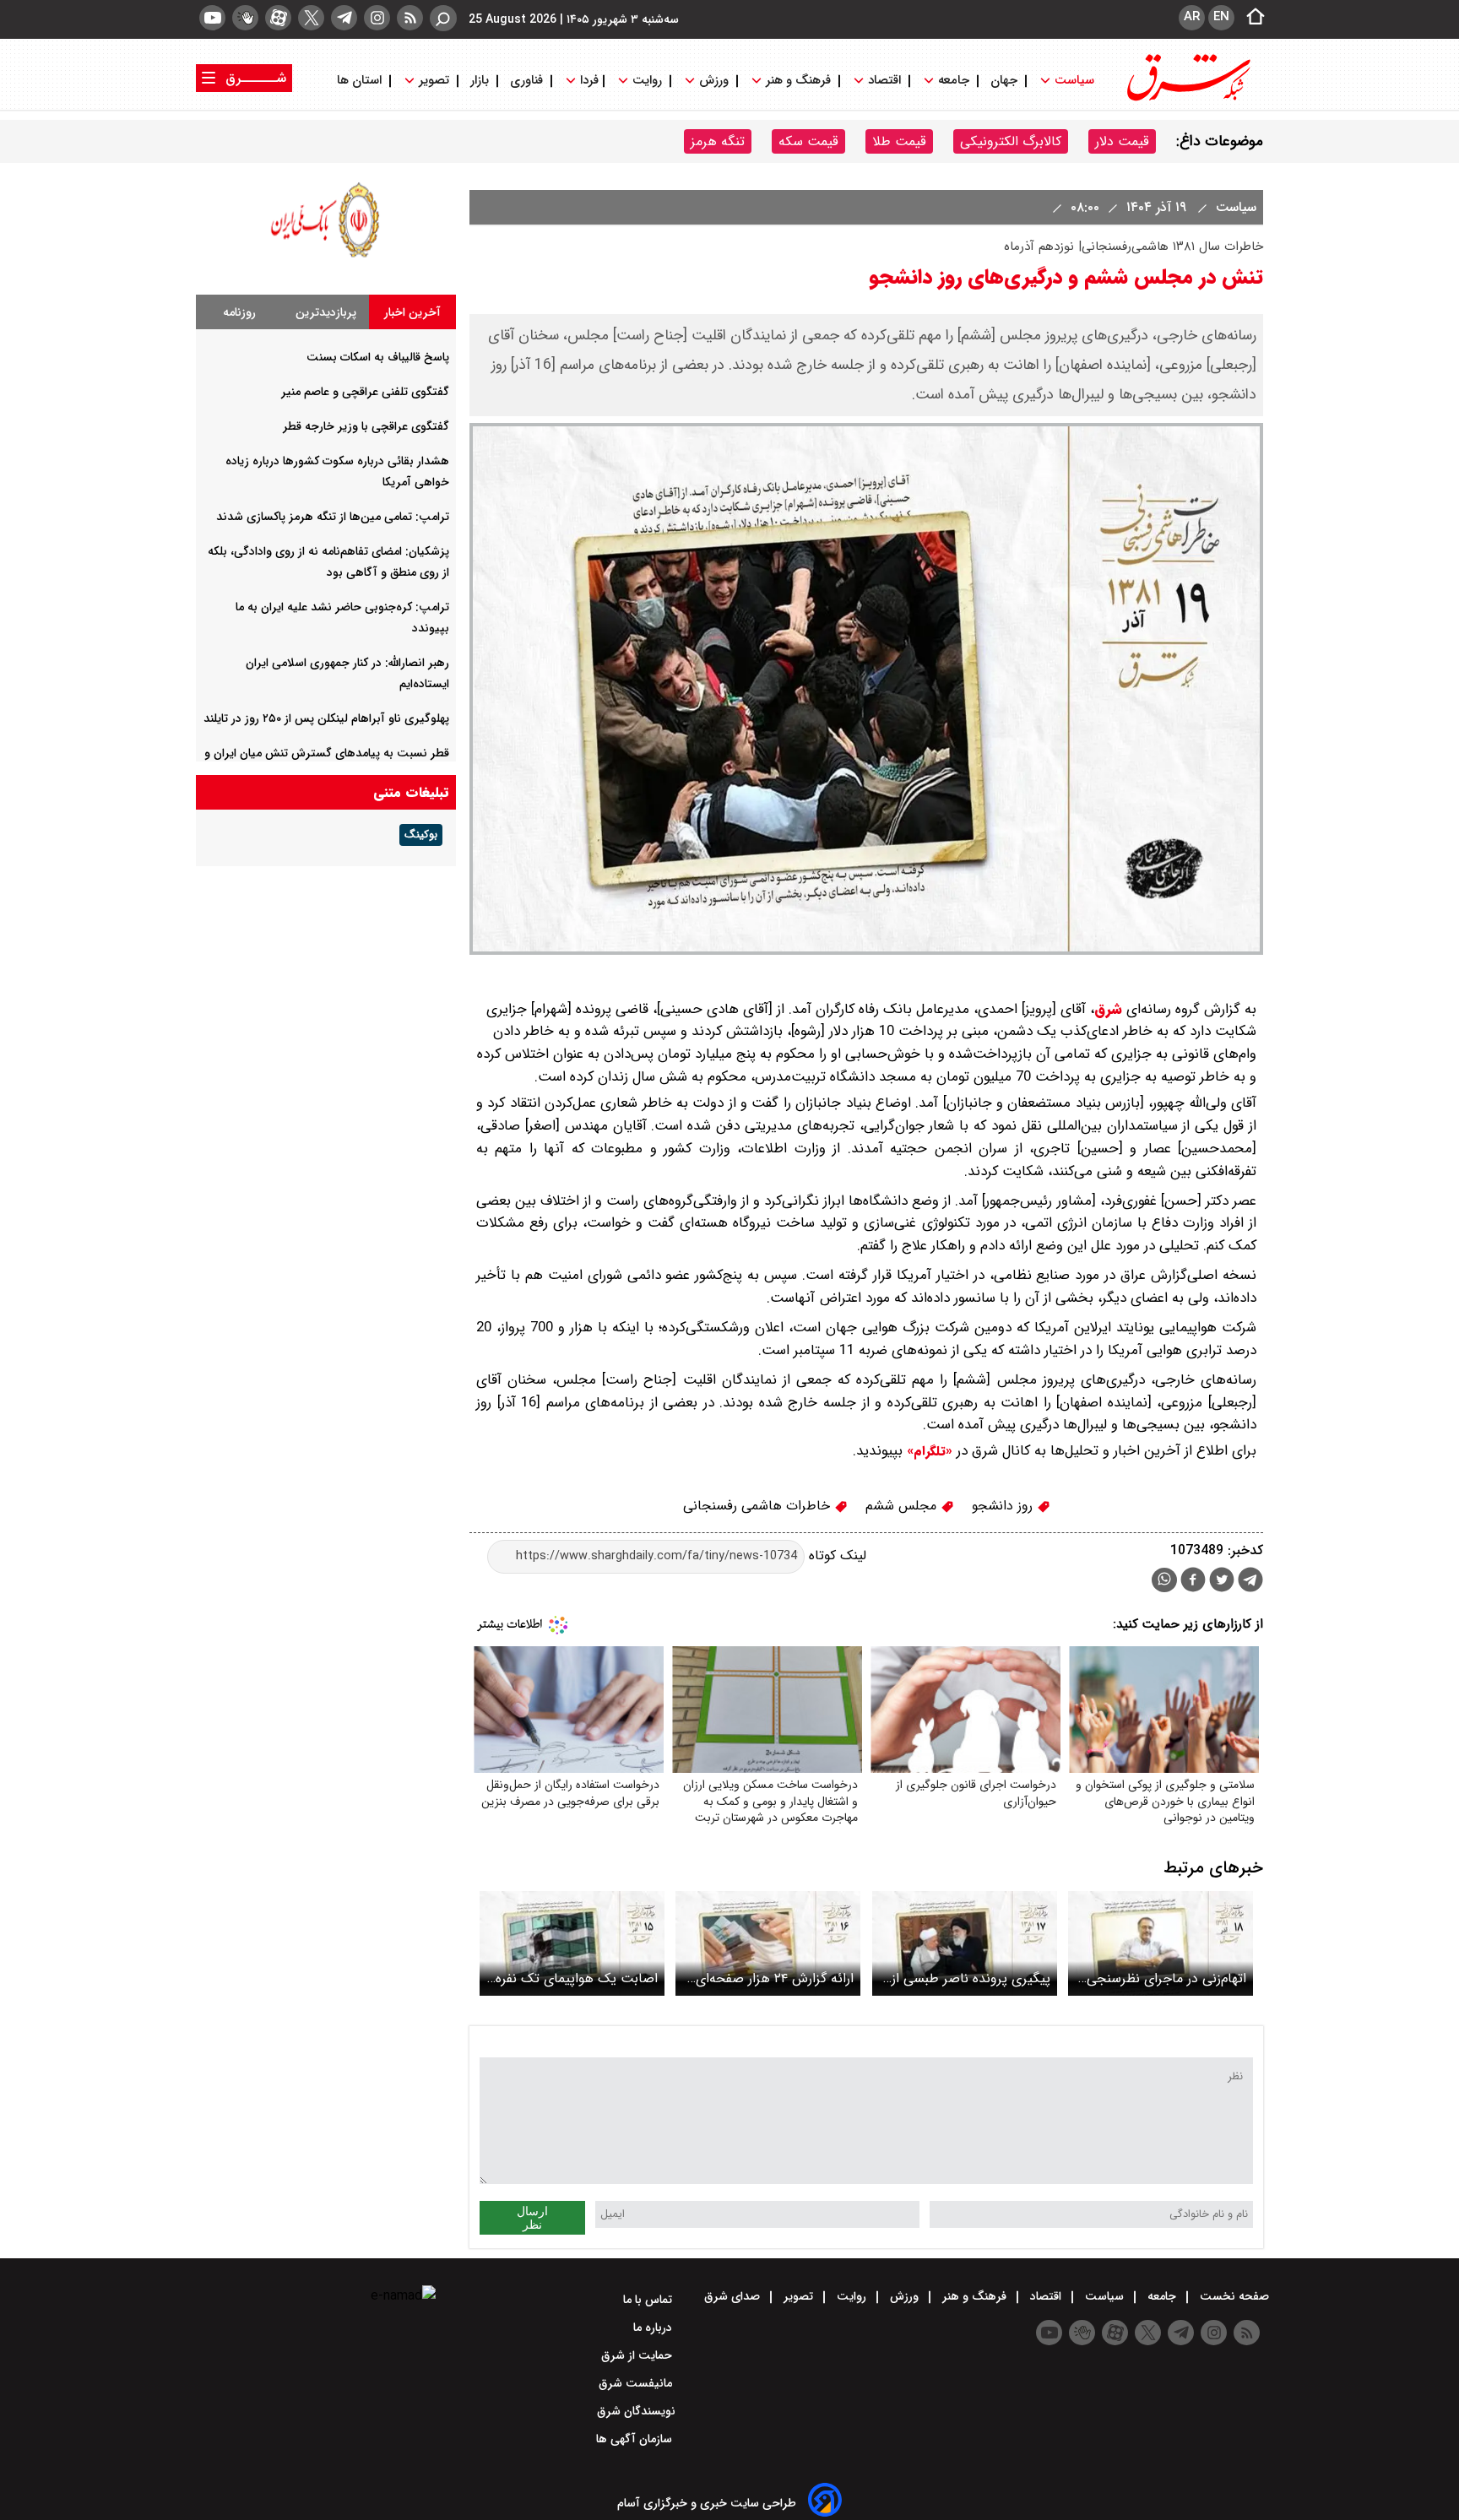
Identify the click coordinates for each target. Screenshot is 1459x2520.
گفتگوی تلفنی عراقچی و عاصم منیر (365, 392)
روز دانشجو (1004, 1506)
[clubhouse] (245, 18)
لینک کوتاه (835, 1555)
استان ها (361, 81)
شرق (1108, 1009)
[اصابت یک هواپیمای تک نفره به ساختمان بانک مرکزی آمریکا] (572, 1943)
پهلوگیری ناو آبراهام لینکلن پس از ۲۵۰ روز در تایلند (326, 718)
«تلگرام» (927, 1451)
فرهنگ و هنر (798, 81)
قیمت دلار (1122, 141)
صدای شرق (734, 2296)
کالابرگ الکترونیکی (1011, 141)
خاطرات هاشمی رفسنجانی (759, 1506)
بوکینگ (421, 835)
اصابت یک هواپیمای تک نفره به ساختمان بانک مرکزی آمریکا (573, 1978)
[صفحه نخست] (1250, 18)
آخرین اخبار (412, 312)
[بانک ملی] (326, 257)
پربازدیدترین (326, 312)
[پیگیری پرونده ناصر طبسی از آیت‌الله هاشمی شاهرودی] (965, 1943)
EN (1221, 17)
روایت (647, 81)
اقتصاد (884, 81)
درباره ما (654, 2328)
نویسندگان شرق (636, 2411)
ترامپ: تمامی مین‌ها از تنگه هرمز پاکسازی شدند (333, 517)
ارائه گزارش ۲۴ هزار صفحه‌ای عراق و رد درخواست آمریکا (775, 1978)
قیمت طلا (899, 141)
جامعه (954, 81)
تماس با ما (649, 2300)
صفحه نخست (1233, 2296)
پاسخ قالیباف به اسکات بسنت (378, 357)
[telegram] (344, 18)
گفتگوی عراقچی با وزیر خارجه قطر (366, 426)
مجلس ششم (903, 1506)
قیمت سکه (808, 141)
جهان (1004, 81)
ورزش (714, 81)
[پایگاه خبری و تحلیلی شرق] (1187, 99)
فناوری (526, 81)
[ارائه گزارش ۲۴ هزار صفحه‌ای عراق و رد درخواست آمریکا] (768, 1943)
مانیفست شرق (637, 2383)
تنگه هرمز (718, 141)
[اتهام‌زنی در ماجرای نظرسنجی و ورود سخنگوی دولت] (1161, 1943)
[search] (443, 18)
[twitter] (311, 18)
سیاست (1074, 81)
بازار (480, 81)
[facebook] (1193, 1582)
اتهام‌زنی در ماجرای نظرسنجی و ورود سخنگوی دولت (1161, 1978)
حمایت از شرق (638, 2355)
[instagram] (377, 18)
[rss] (410, 18)
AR (1192, 17)
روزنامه (239, 312)
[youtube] (212, 18)
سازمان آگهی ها (636, 2439)
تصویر (434, 81)
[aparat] (278, 18)
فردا (588, 81)
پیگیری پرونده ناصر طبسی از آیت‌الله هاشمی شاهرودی (971, 1978)
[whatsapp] (1164, 1580)
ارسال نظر (532, 2218)
